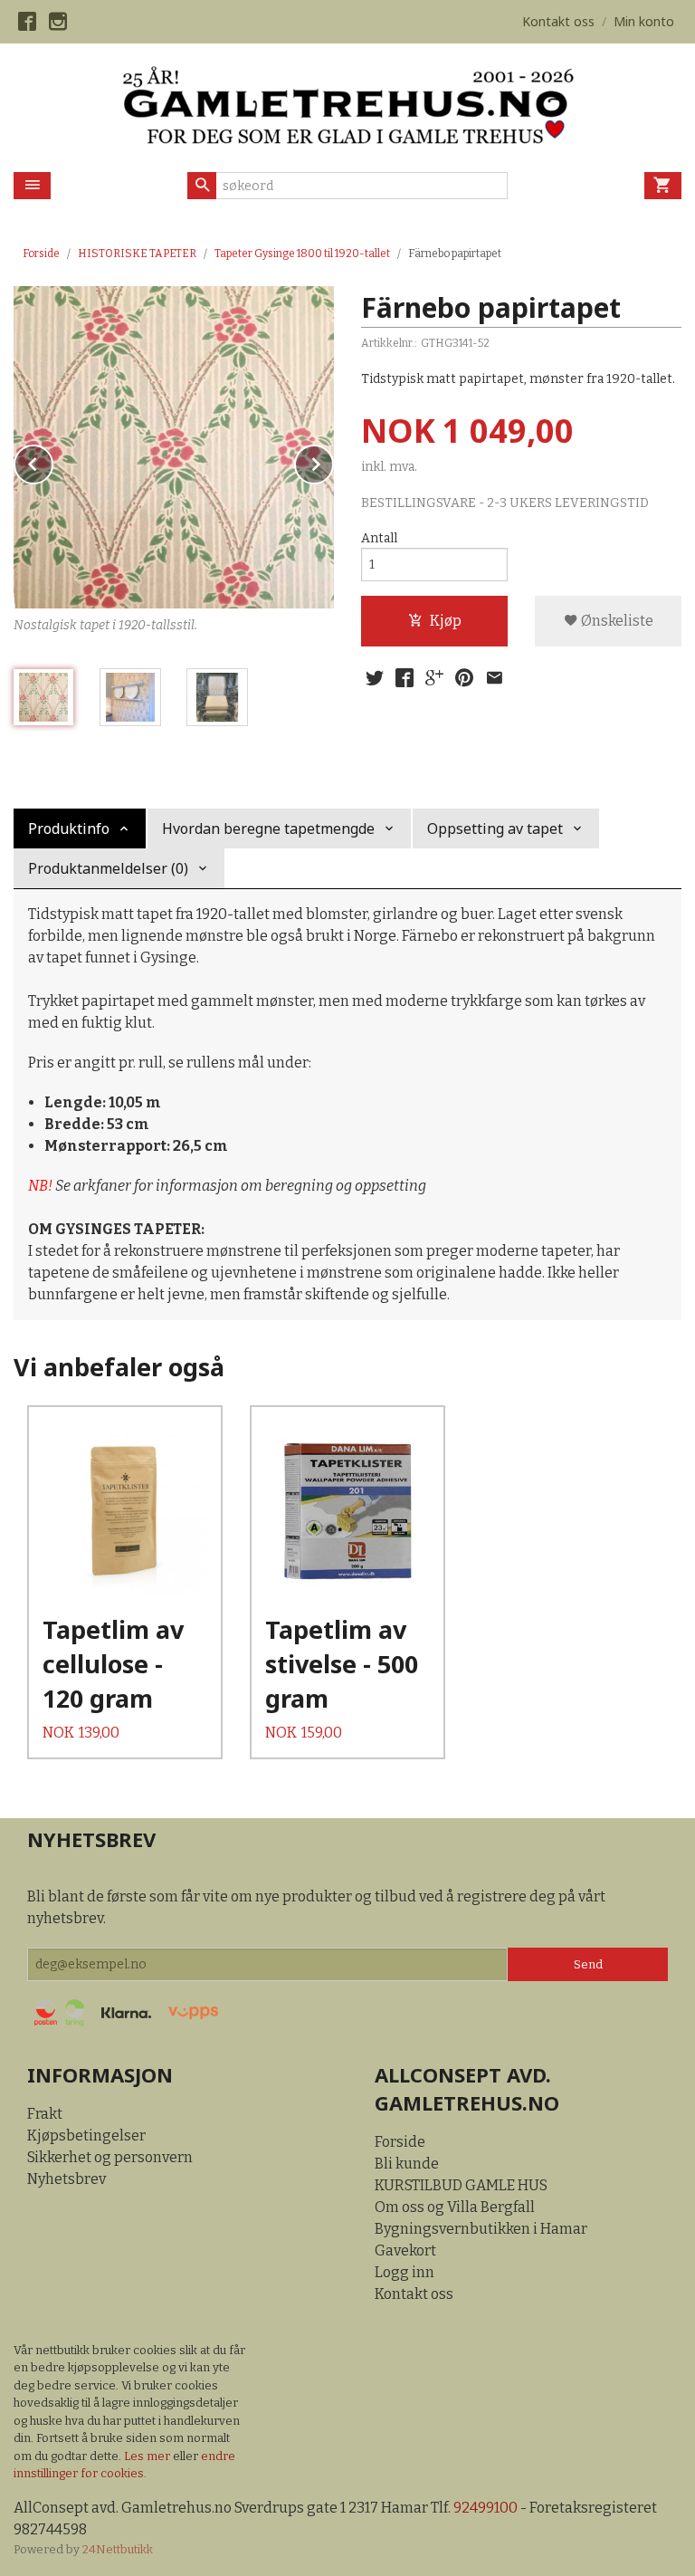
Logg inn (405, 2272)
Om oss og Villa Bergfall (455, 2207)
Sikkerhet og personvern (110, 2157)
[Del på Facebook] (405, 678)
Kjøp (446, 621)
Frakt (45, 2114)
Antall (379, 538)
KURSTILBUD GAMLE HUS (461, 2185)
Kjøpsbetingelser (86, 2135)
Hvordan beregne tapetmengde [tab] (268, 828)
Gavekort (405, 2250)
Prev (52, 461)
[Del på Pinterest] (464, 678)
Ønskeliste (616, 621)
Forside (41, 254)
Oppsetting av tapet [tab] (495, 828)
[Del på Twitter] (375, 678)
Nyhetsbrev (67, 2179)
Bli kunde (407, 2164)
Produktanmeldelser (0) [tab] (108, 868)
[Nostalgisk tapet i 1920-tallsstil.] (174, 447)
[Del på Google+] (434, 678)
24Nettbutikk (118, 2549)
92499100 (486, 2508)
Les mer (148, 2456)
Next (333, 461)
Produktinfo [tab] (69, 828)
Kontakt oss (414, 2294)
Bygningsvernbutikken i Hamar (481, 2229)
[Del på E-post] (494, 678)
